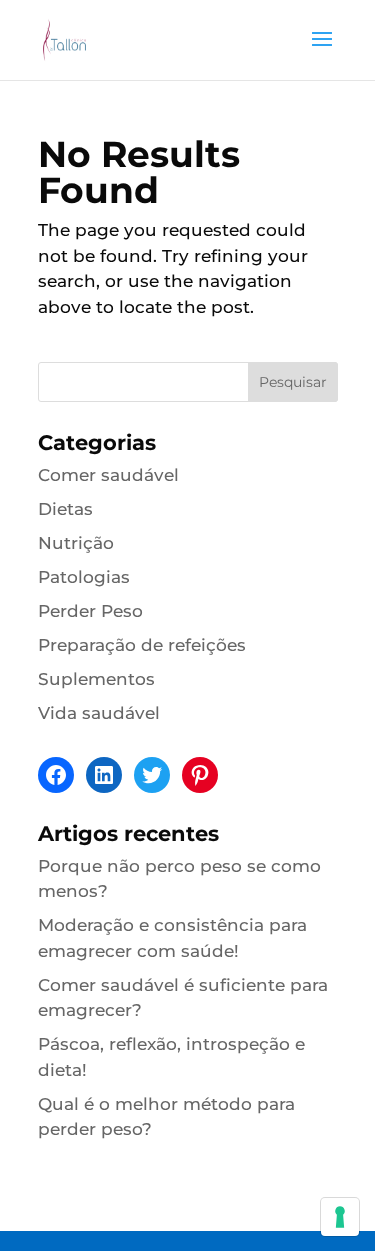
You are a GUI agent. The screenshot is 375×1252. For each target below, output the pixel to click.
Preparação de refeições (142, 645)
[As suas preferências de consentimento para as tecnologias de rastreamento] (340, 1217)
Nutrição (76, 543)
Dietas (65, 509)
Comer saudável (108, 475)
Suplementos (96, 679)
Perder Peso (90, 611)
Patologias (84, 577)
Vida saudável (99, 713)
